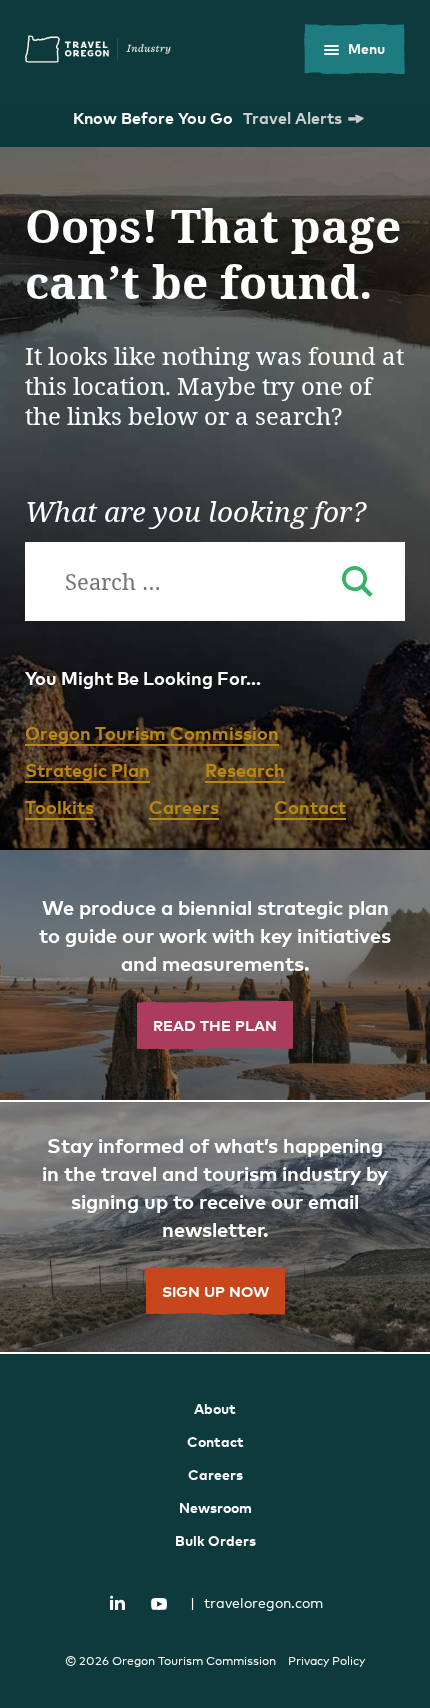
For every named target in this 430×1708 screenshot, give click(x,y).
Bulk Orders (215, 1540)
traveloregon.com (256, 1602)
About (215, 1408)
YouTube (159, 1604)
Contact (310, 806)
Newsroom (215, 1507)
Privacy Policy (326, 1661)
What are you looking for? (195, 511)
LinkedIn (118, 1602)
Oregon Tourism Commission (152, 732)
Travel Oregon (98, 49)
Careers (184, 806)
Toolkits (59, 806)
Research (245, 769)
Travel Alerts (292, 118)
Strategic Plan (87, 769)
